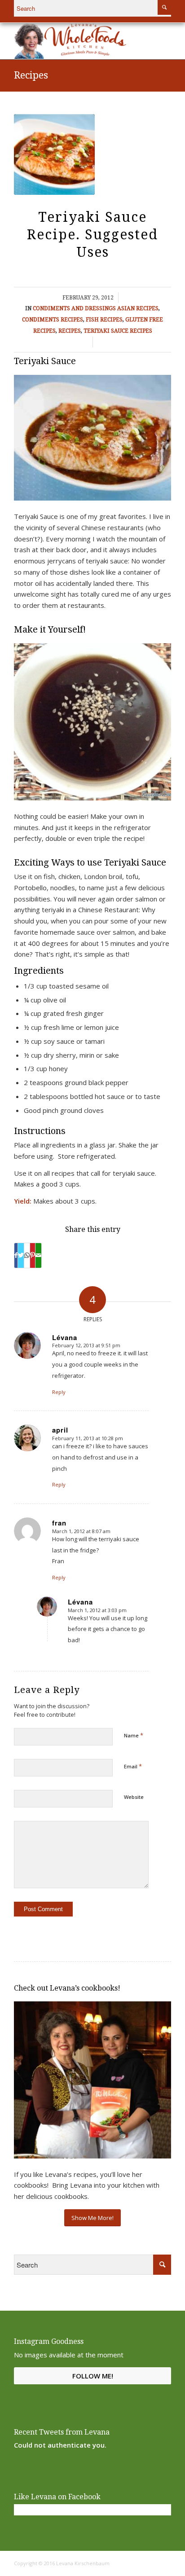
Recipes (31, 75)
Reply (59, 1392)
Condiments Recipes (53, 320)
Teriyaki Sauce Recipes (118, 331)
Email (133, 1766)
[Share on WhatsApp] (27, 1255)
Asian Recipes (138, 308)
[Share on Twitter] (21, 1255)
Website (134, 1797)
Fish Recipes (104, 320)
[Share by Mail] (38, 1255)
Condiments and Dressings (74, 308)
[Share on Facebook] (16, 1255)
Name (134, 1735)
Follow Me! (93, 2376)
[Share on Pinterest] (33, 1255)
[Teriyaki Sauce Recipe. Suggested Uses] (54, 154)
